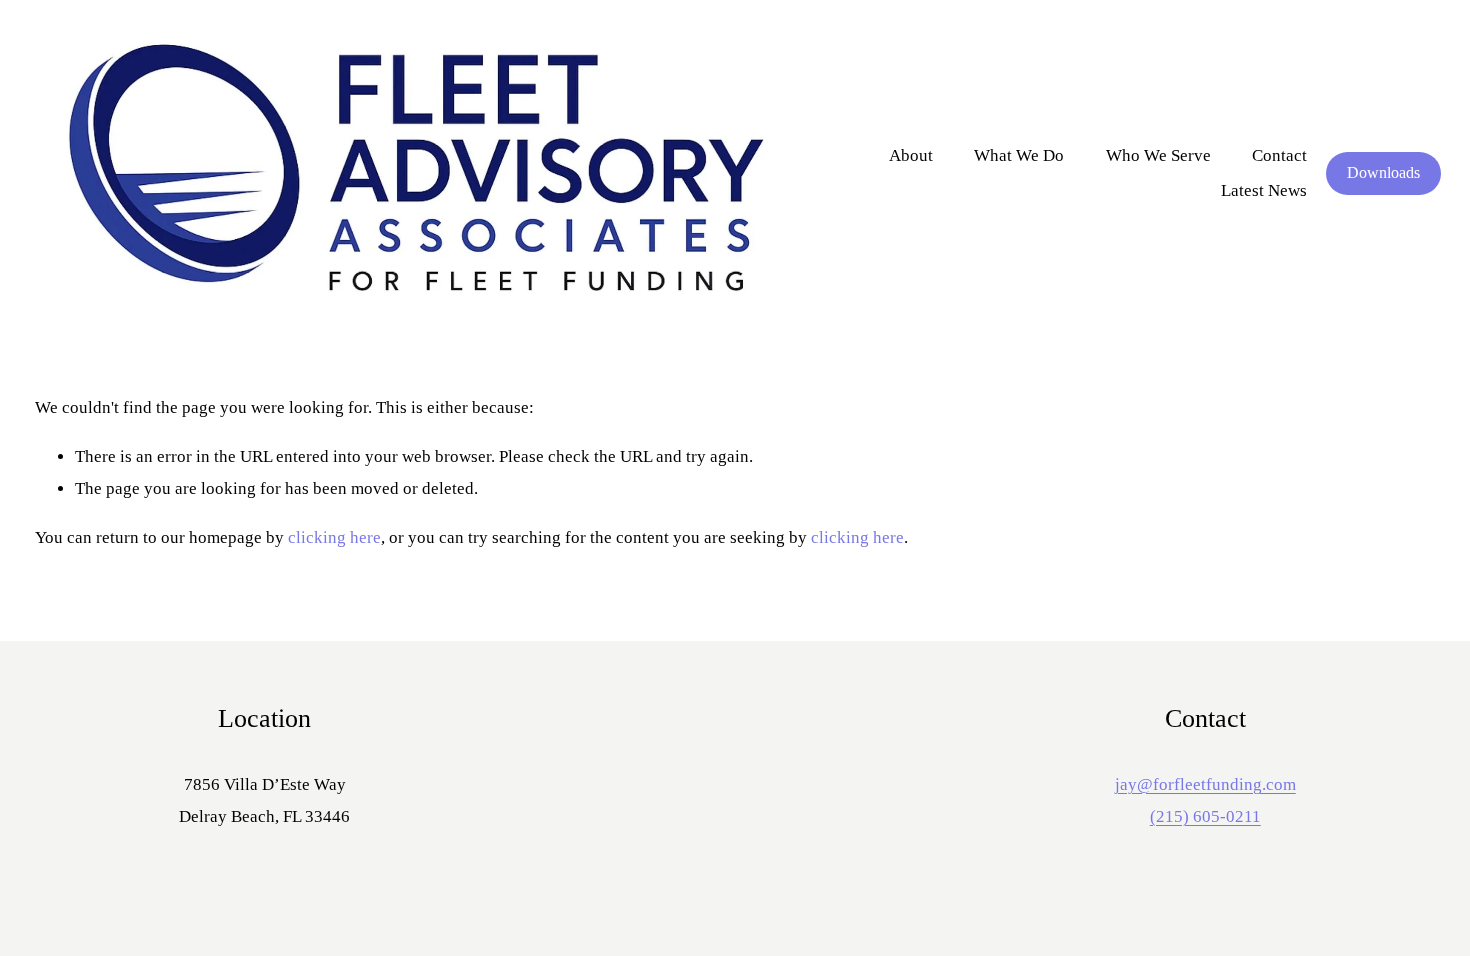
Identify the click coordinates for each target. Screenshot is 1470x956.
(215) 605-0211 (1205, 816)
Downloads (1383, 172)
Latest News (1264, 190)
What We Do (1019, 155)
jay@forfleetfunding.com (1205, 784)
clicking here (334, 537)
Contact (1279, 155)
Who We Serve (1158, 155)
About (911, 155)
